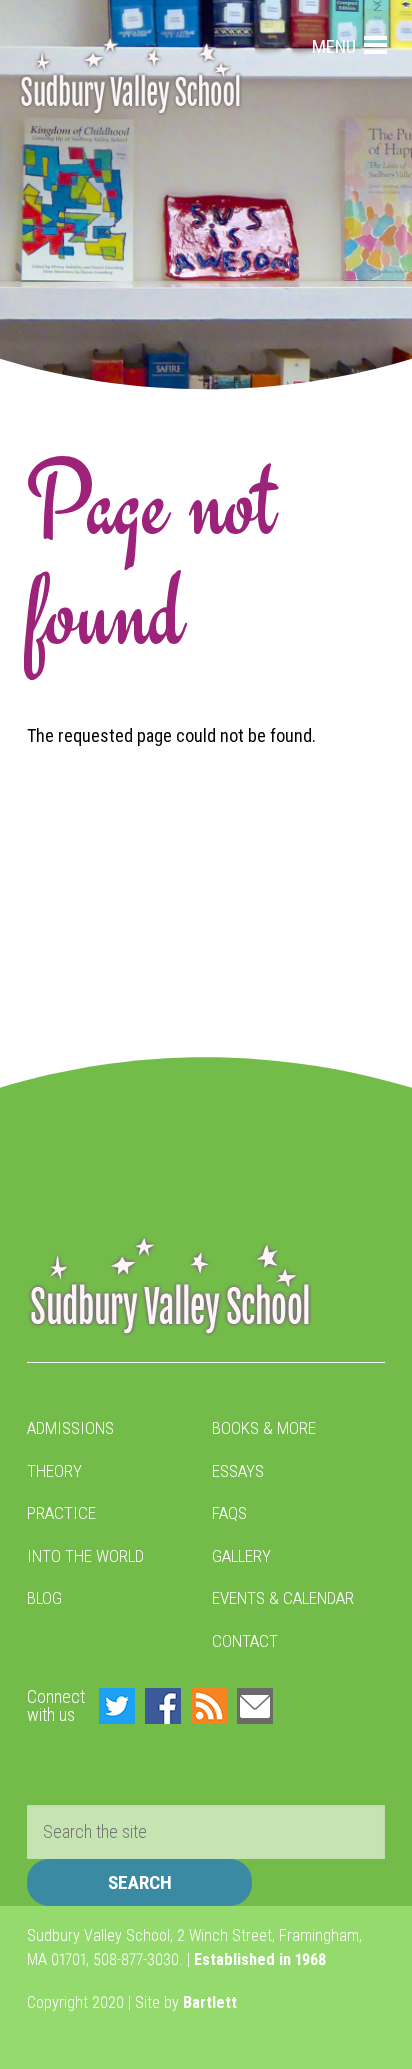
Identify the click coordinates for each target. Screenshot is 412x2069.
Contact (245, 1641)
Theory (54, 1471)
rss (209, 1706)
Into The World (85, 1556)
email (255, 1706)
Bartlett (210, 2002)
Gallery (241, 1556)
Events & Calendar (283, 1598)
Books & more (264, 1428)
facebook (163, 1706)
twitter (117, 1706)
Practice (61, 1513)
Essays (238, 1471)
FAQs (229, 1513)
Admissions (70, 1428)
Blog (44, 1598)
